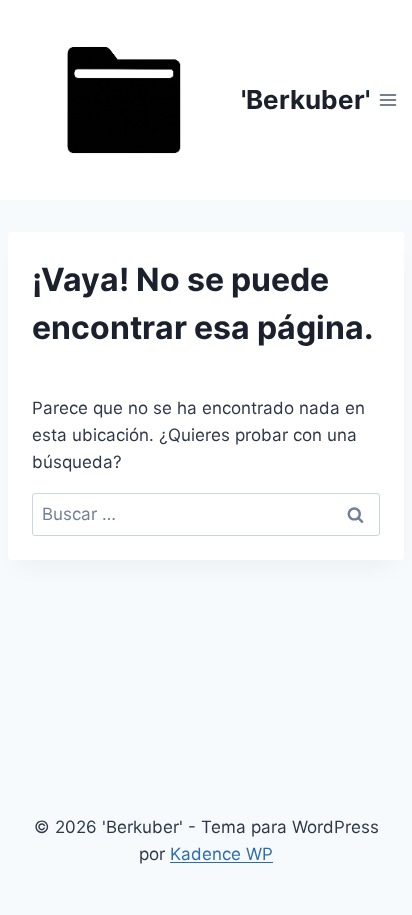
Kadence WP (221, 854)
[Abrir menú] (388, 99)
